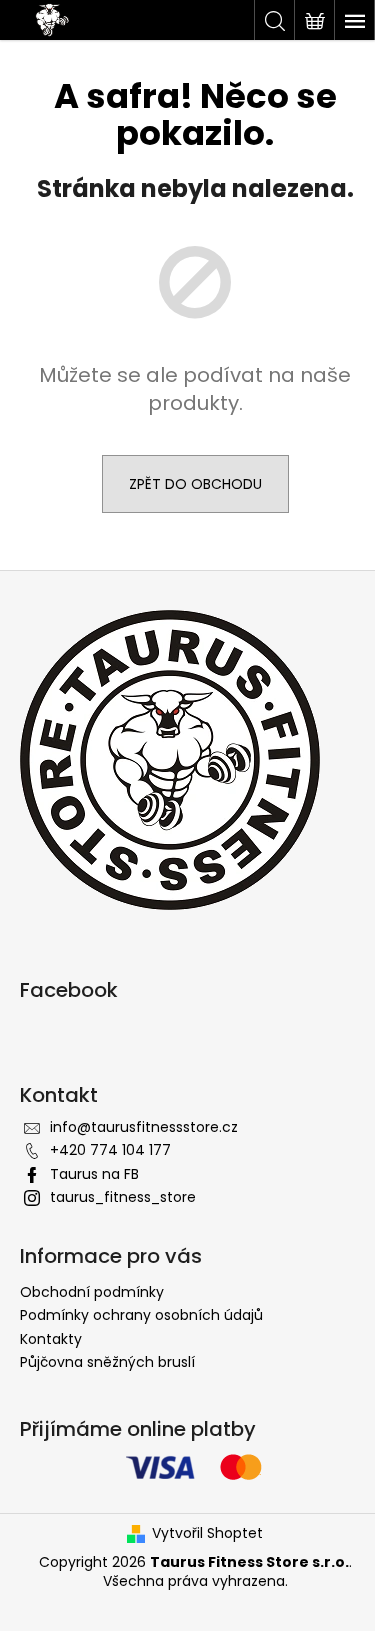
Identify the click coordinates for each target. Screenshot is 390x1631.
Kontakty (51, 1339)
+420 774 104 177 (110, 1150)
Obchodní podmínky (92, 1292)
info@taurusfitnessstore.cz (144, 1127)
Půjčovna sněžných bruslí (107, 1362)
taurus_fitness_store (123, 1197)
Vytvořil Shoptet (207, 1533)
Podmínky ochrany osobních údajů (141, 1315)
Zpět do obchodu (195, 484)
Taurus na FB (94, 1174)
